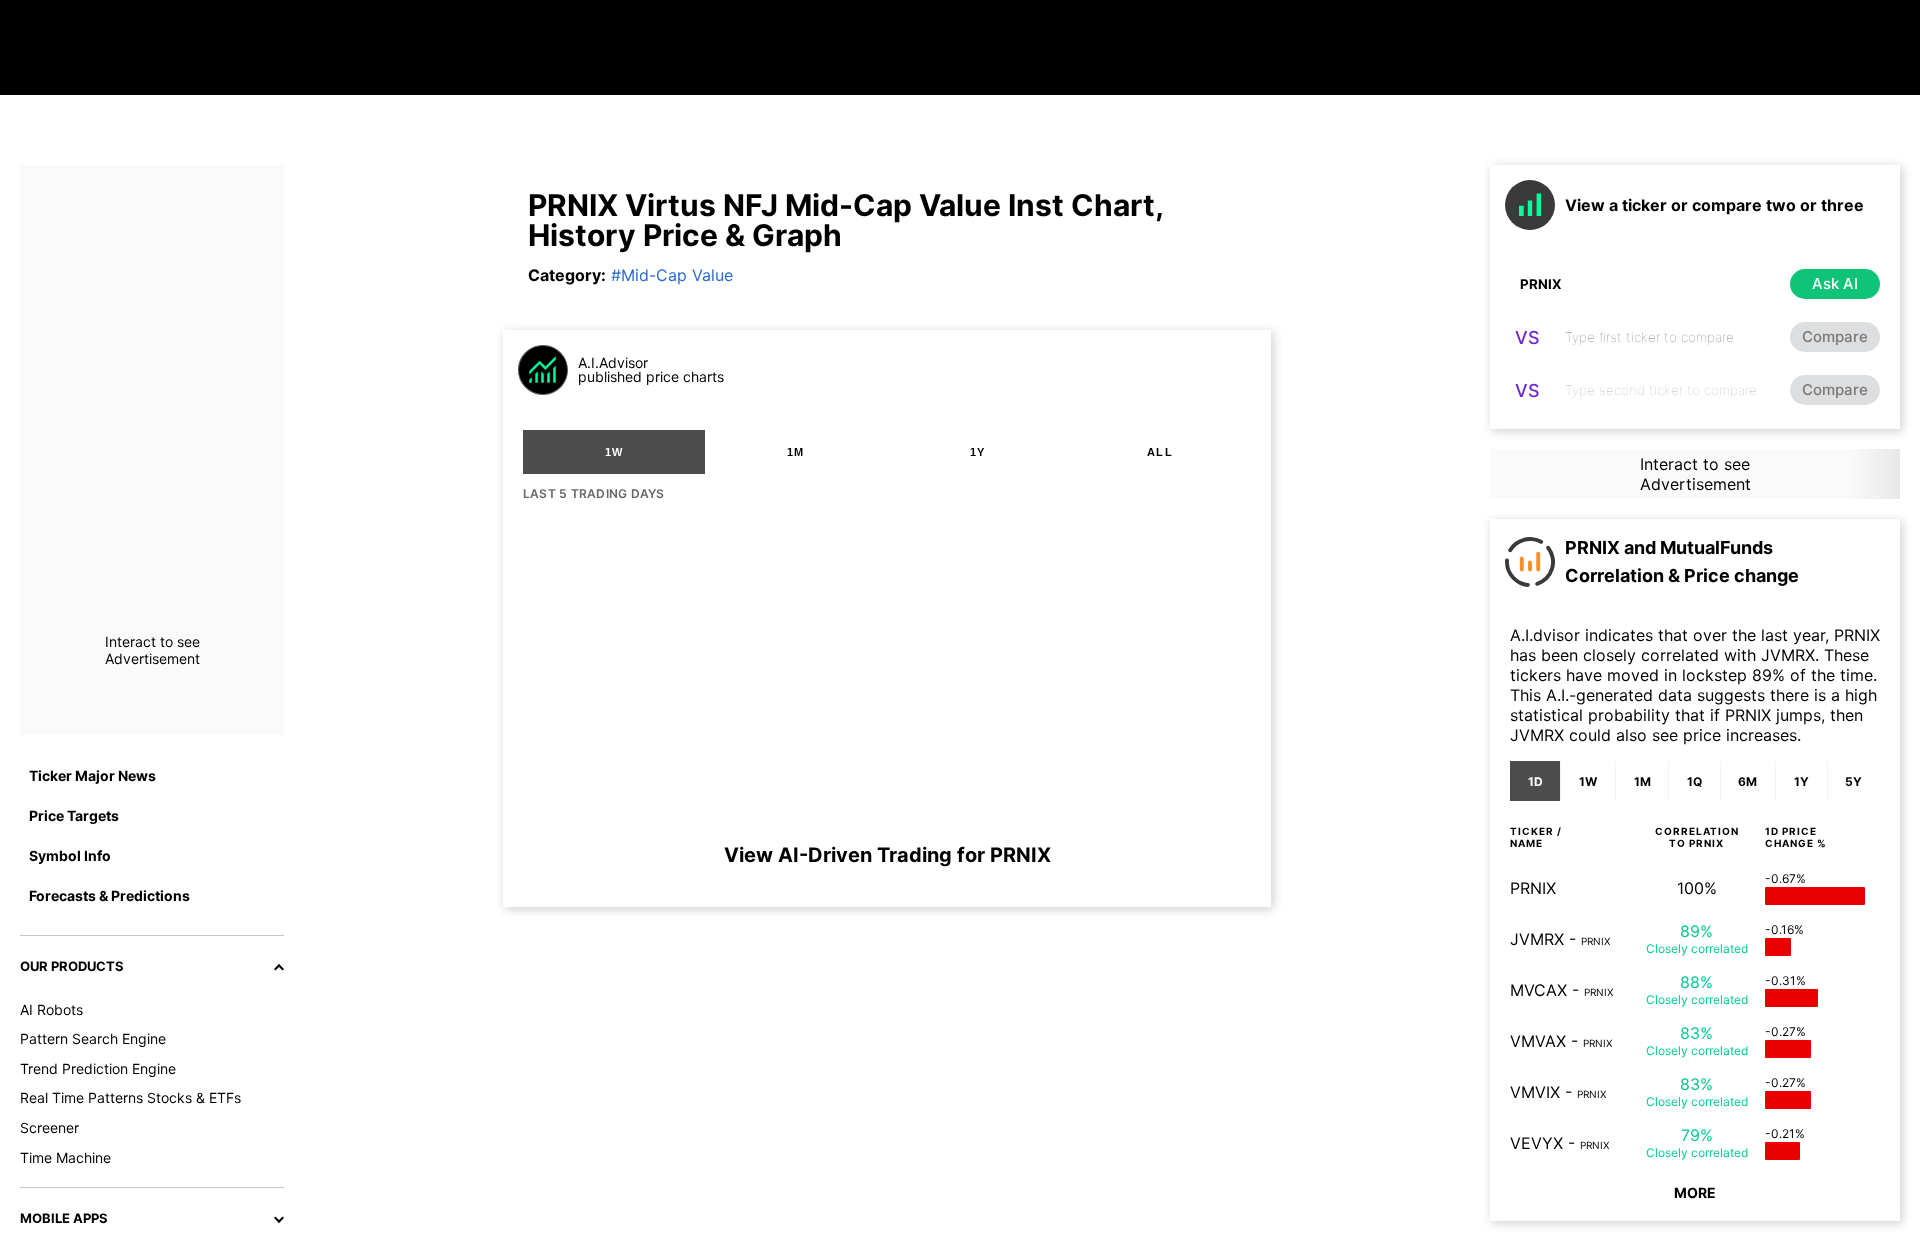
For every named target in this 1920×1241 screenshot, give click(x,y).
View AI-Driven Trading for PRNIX (887, 855)
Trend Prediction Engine (98, 1068)
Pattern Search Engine (93, 1038)
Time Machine (65, 1157)
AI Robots (51, 1009)
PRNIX (1533, 888)
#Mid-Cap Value (672, 275)
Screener (49, 1127)
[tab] (614, 452)
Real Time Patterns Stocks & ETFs (130, 1097)
